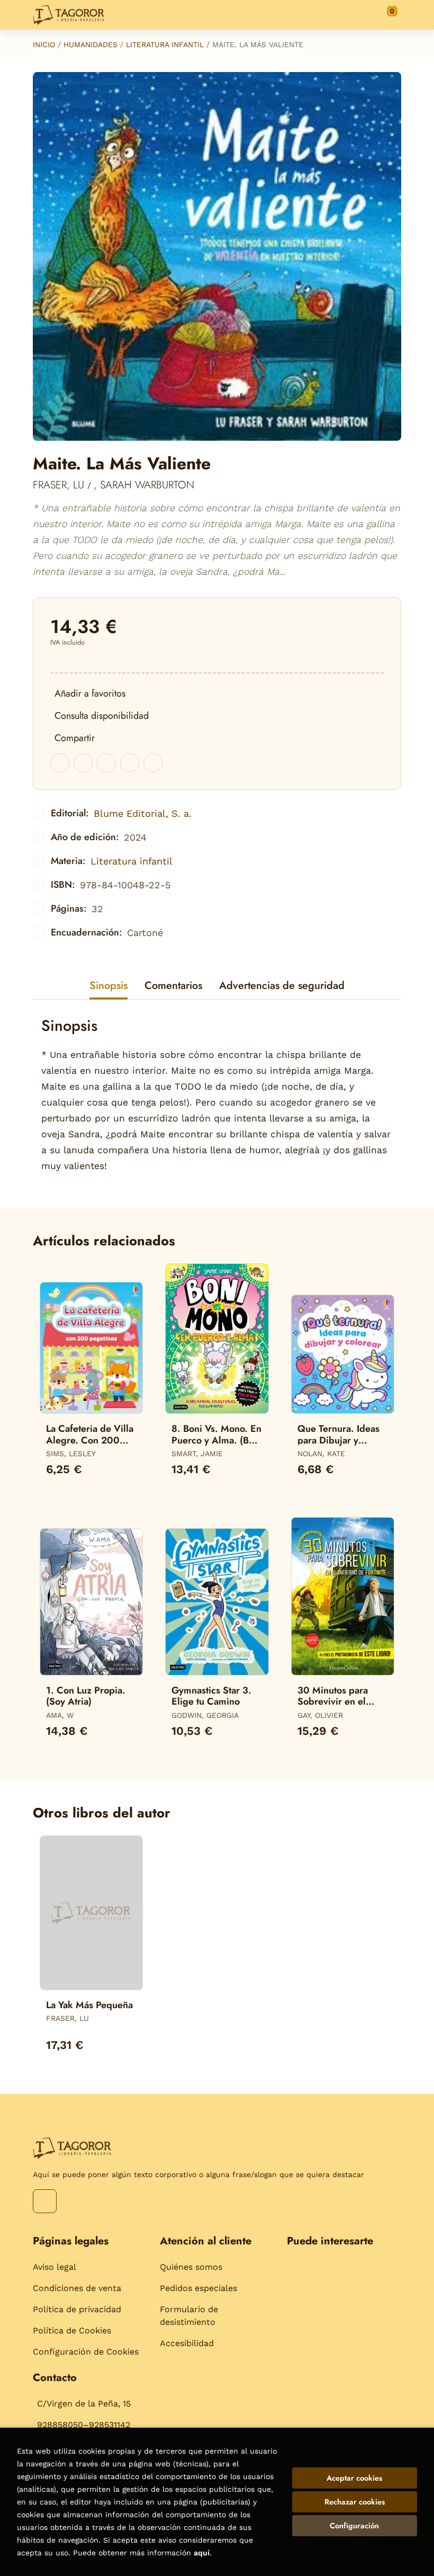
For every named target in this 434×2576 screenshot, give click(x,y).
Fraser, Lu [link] (60, 485)
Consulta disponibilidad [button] (102, 716)
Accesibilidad (187, 2343)
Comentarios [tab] (173, 986)
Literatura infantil (165, 44)
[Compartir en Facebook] (60, 763)
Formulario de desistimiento (189, 2316)
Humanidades (91, 44)
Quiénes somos (191, 2267)
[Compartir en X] (83, 763)
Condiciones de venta (77, 2288)
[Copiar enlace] (153, 763)
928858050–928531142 (84, 2425)
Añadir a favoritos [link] (90, 693)
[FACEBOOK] (45, 2201)
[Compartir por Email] (130, 763)
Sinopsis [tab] (108, 986)
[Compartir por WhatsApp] (106, 763)
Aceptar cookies (354, 2478)
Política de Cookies (72, 2330)
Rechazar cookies (355, 2502)
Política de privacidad (77, 2309)
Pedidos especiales (198, 2288)
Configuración (354, 2526)
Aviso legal (55, 2267)
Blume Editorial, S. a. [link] (143, 813)
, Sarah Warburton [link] (144, 485)
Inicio (44, 44)
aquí (202, 2553)
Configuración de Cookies (86, 2352)
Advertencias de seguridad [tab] (282, 986)
